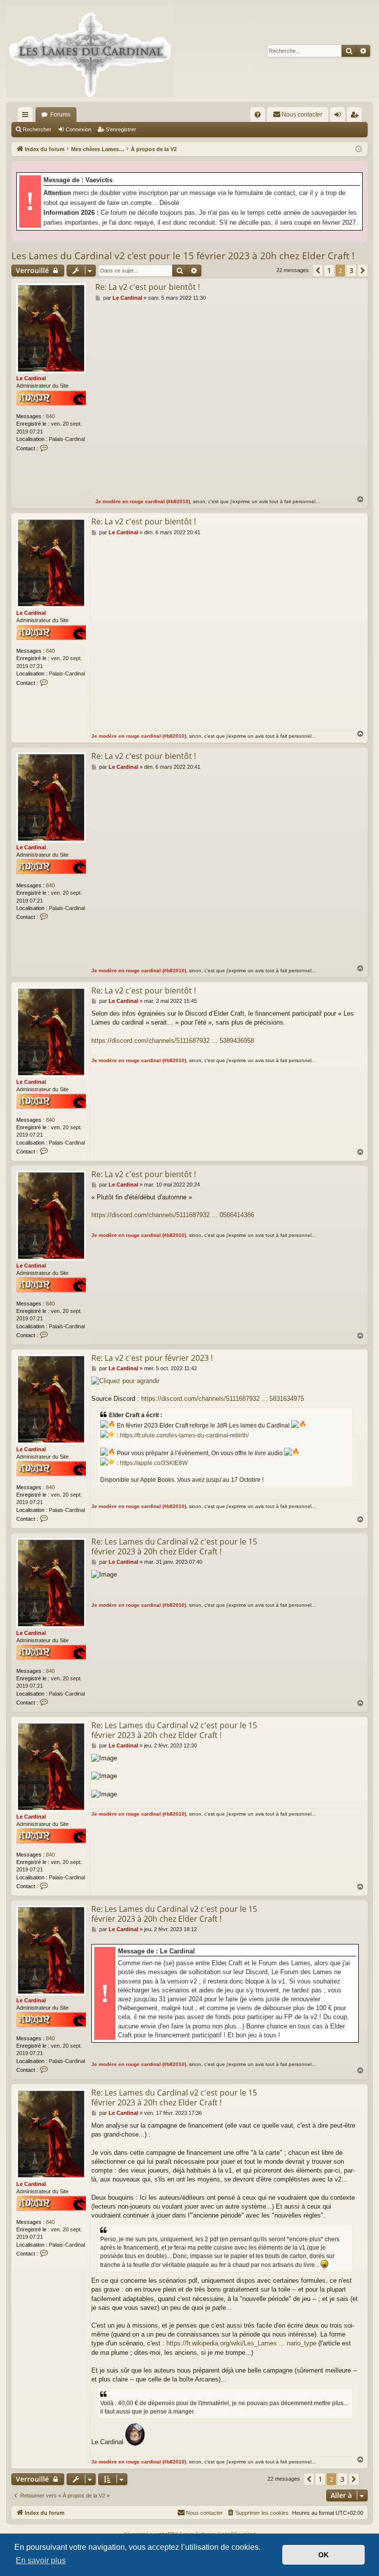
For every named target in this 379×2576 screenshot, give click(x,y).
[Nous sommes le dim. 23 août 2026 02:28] (359, 149)
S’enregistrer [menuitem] (356, 117)
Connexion (78, 129)
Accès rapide (27, 117)
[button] (318, 271)
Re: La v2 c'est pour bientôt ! (148, 287)
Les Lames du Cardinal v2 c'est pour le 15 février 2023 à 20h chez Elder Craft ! (183, 256)
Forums (60, 115)
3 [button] (351, 270)
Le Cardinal (31, 378)
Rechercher (37, 129)
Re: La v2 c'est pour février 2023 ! (152, 1358)
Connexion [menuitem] (340, 117)
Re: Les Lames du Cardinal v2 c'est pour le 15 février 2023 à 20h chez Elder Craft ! (174, 1546)
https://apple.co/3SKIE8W (154, 1463)
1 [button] (329, 270)
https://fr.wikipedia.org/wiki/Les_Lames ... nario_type (241, 2343)
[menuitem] (258, 115)
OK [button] (323, 2555)
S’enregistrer (121, 129)
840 (50, 416)
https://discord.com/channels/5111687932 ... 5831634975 (223, 1399)
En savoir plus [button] (41, 2560)
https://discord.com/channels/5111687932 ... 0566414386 (173, 1215)
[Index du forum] (90, 51)
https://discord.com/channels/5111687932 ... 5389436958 (173, 1041)
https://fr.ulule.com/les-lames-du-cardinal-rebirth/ (184, 1435)
